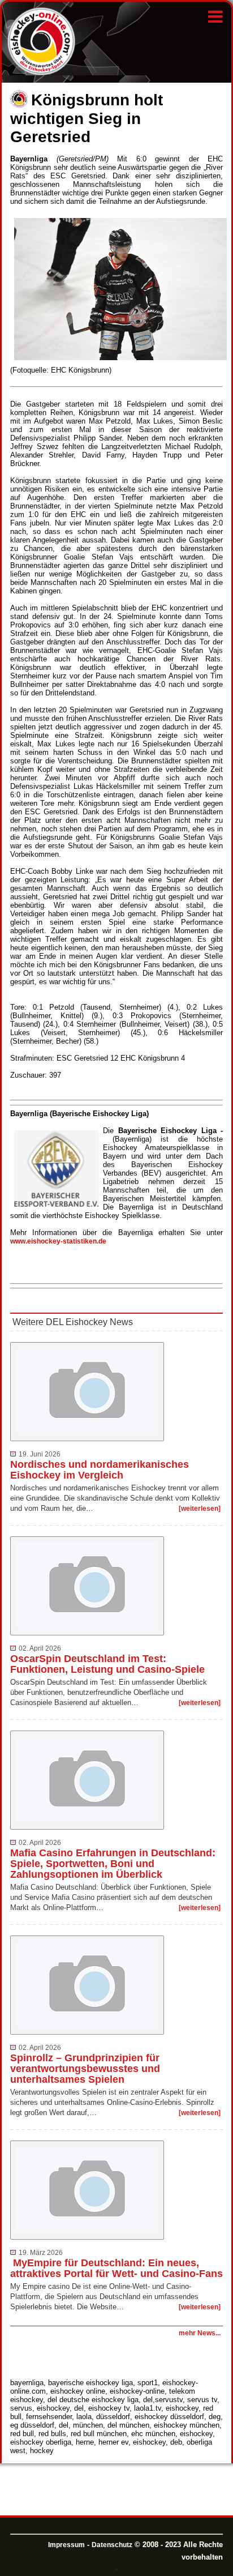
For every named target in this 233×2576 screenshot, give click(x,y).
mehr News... (200, 2333)
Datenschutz (112, 2545)
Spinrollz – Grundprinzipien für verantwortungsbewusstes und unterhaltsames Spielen (85, 2069)
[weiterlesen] (200, 1509)
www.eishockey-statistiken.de (58, 1241)
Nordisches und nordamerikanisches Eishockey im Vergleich (100, 1470)
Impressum (66, 2545)
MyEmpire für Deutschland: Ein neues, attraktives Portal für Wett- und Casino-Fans (116, 2268)
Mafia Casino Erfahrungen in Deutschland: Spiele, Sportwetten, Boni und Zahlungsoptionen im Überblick (113, 1864)
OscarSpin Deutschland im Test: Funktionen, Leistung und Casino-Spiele (107, 1664)
